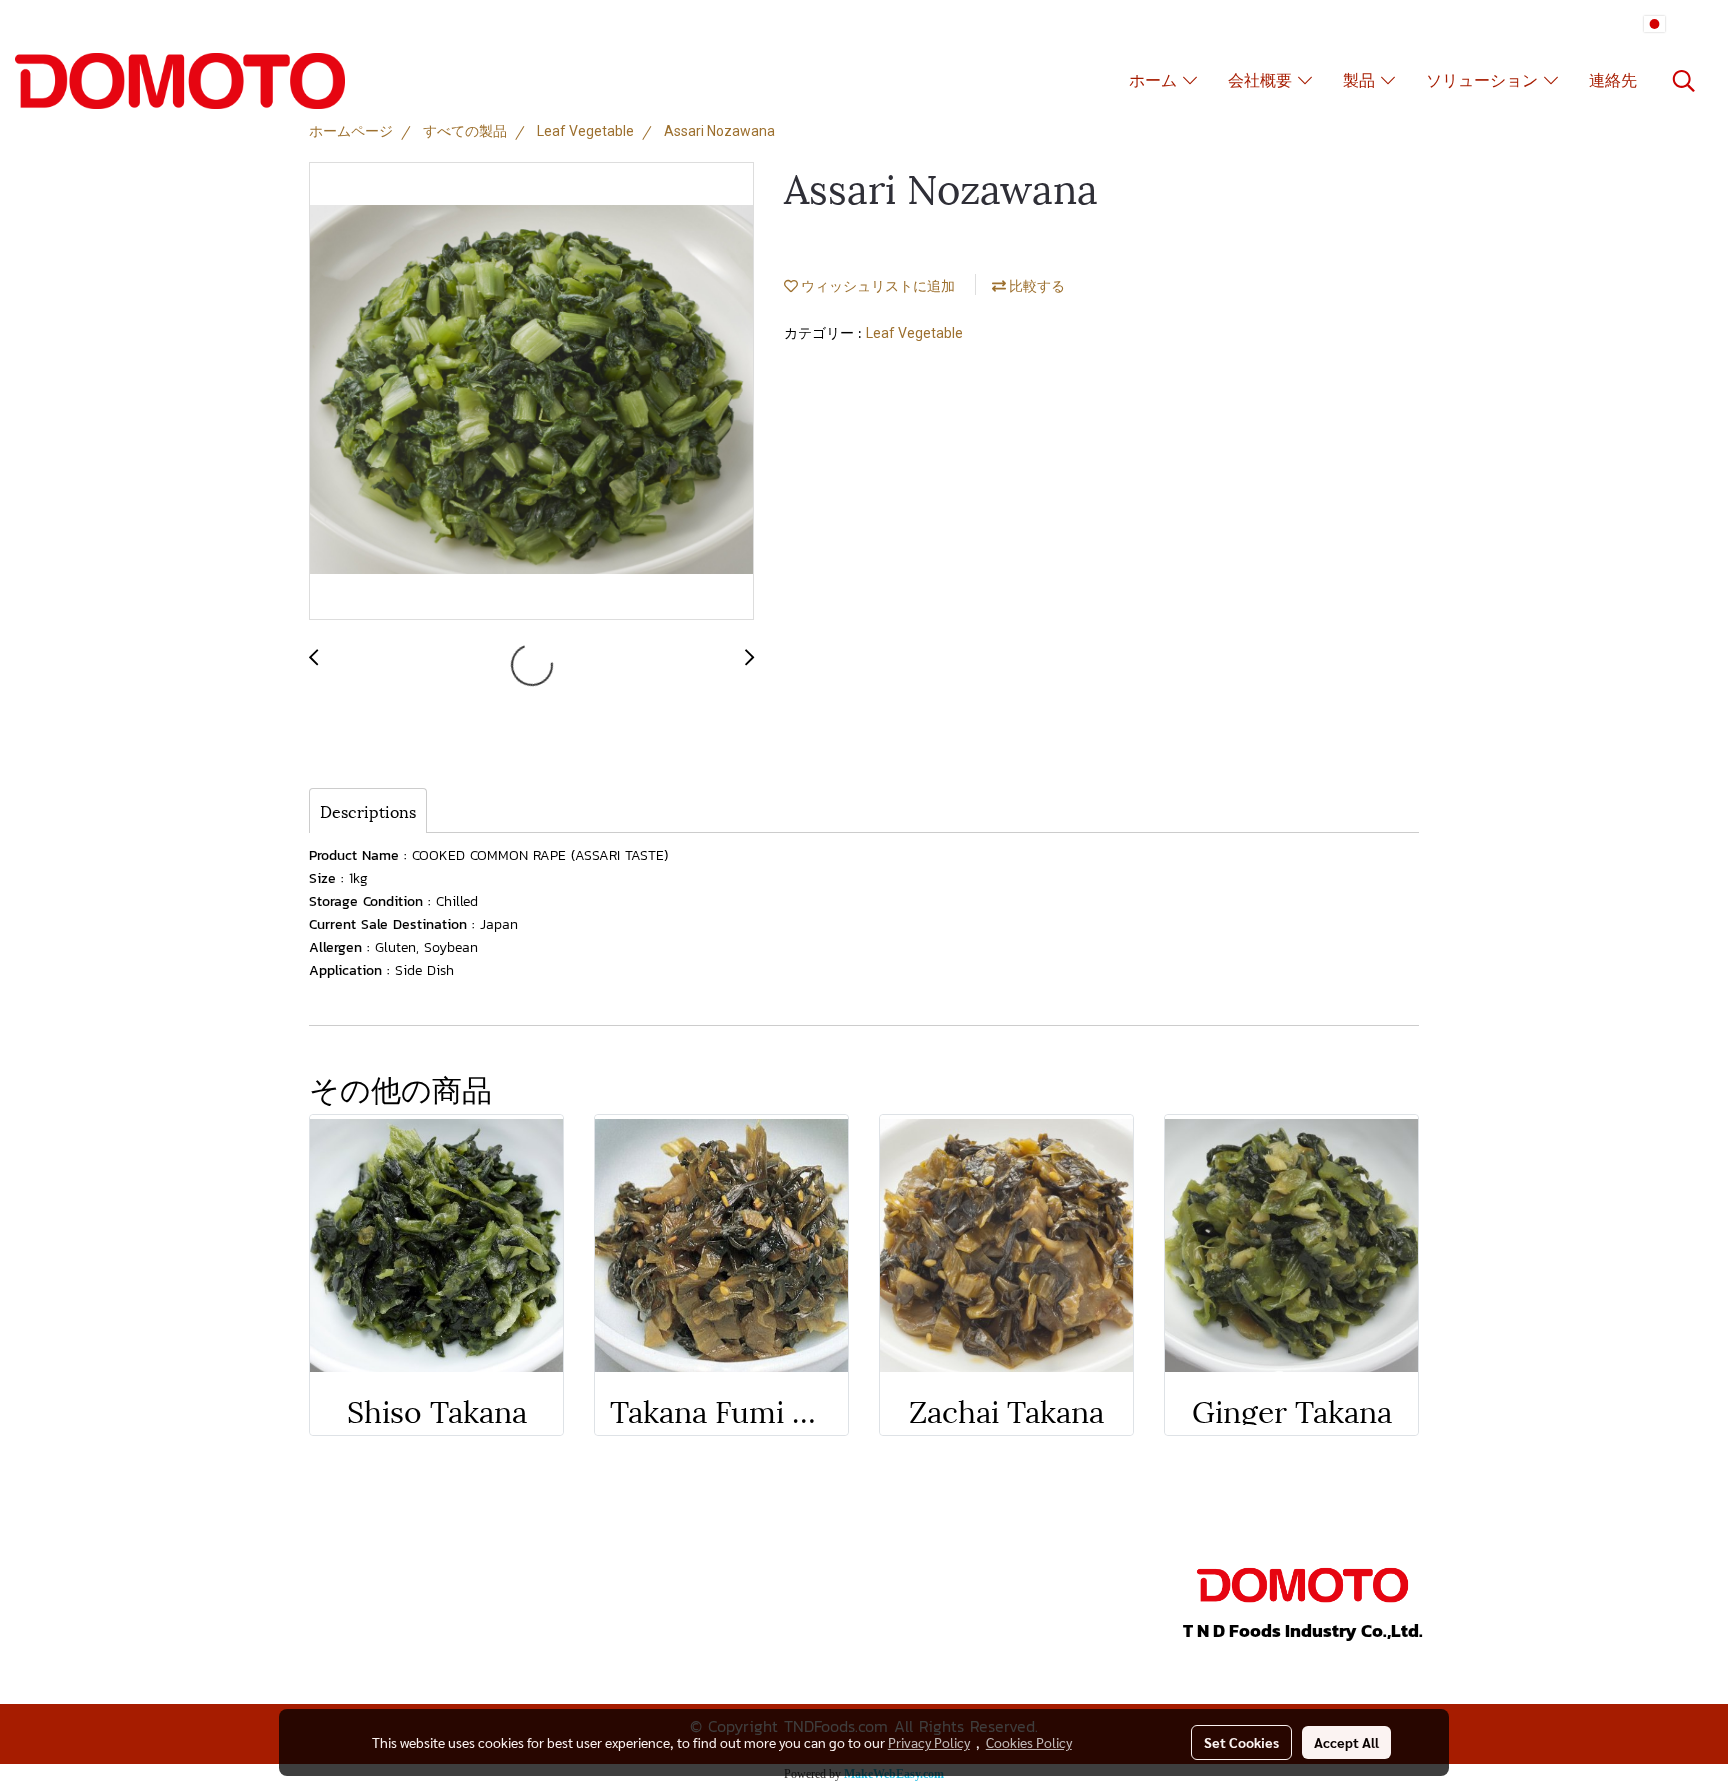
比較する (1035, 286)
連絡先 (1613, 81)
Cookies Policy (1029, 1742)
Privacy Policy (929, 1742)
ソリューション (1485, 81)
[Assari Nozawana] (531, 392)
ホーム (1156, 81)
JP (1678, 24)
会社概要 (1263, 81)
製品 (1362, 81)
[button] (1684, 81)
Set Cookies (1241, 1742)
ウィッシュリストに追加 (876, 286)
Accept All (1346, 1742)
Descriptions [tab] (368, 810)
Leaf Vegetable (914, 333)
